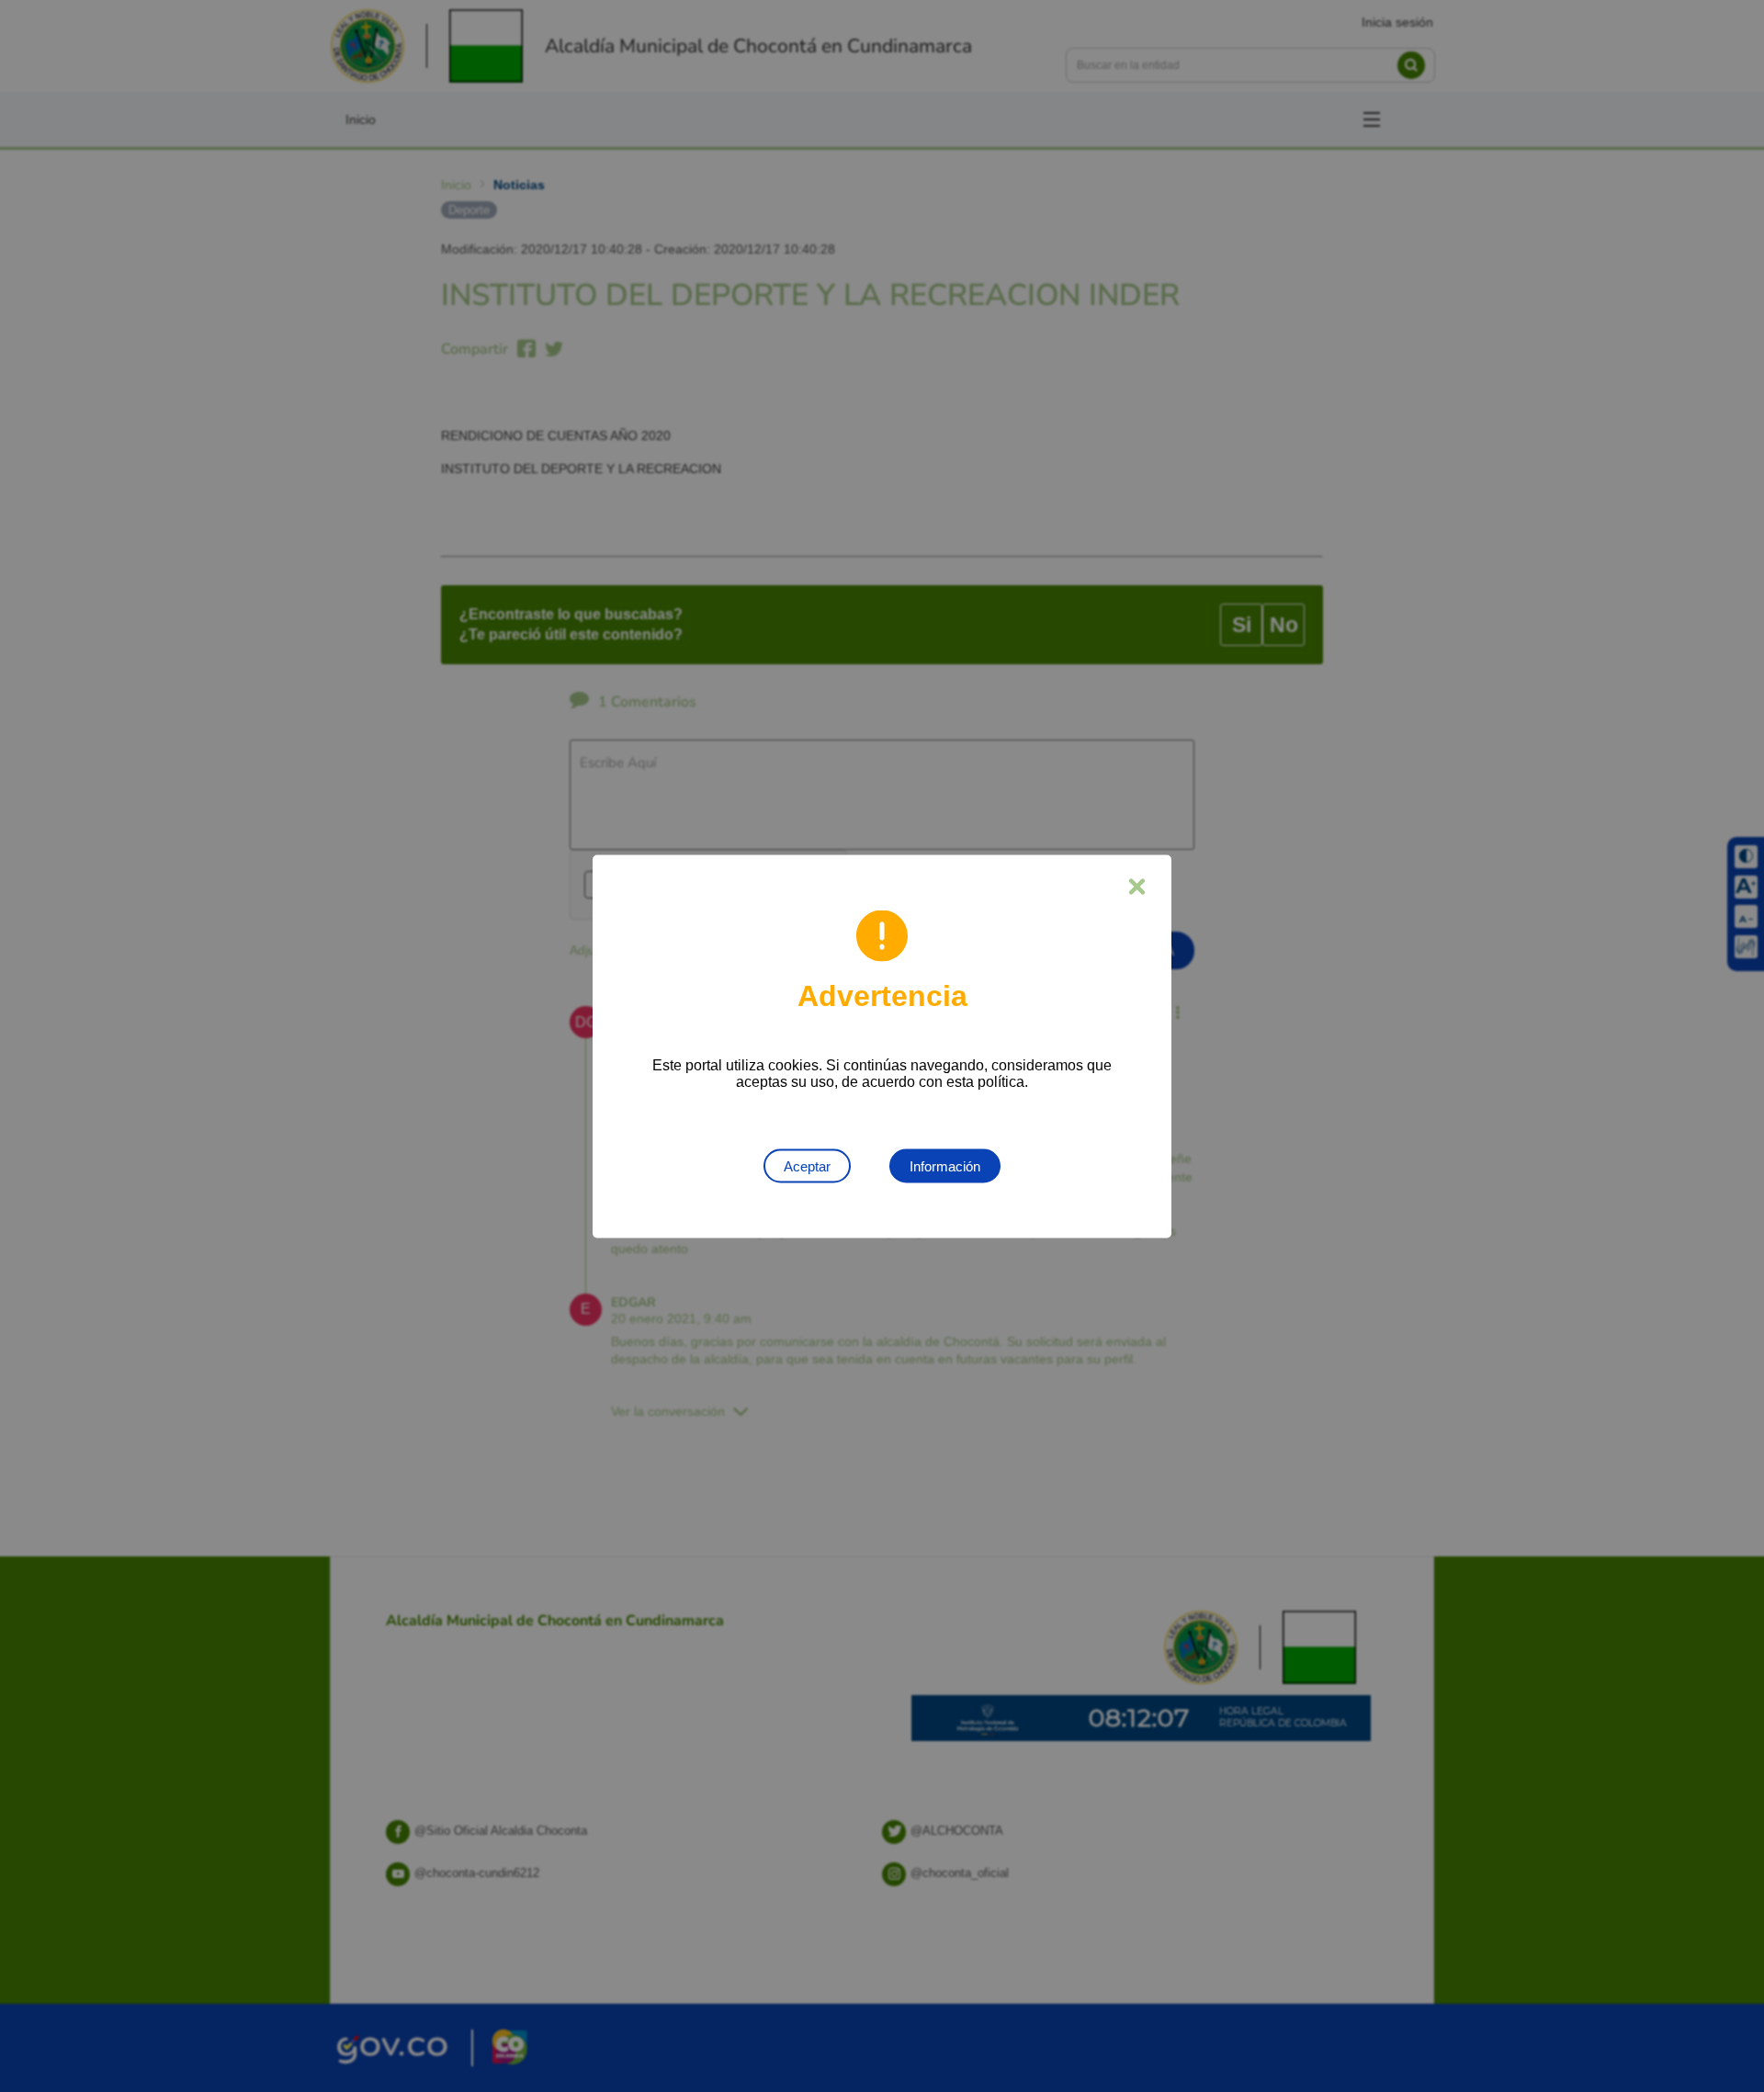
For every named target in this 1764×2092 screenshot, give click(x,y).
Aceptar (807, 1165)
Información (945, 1165)
